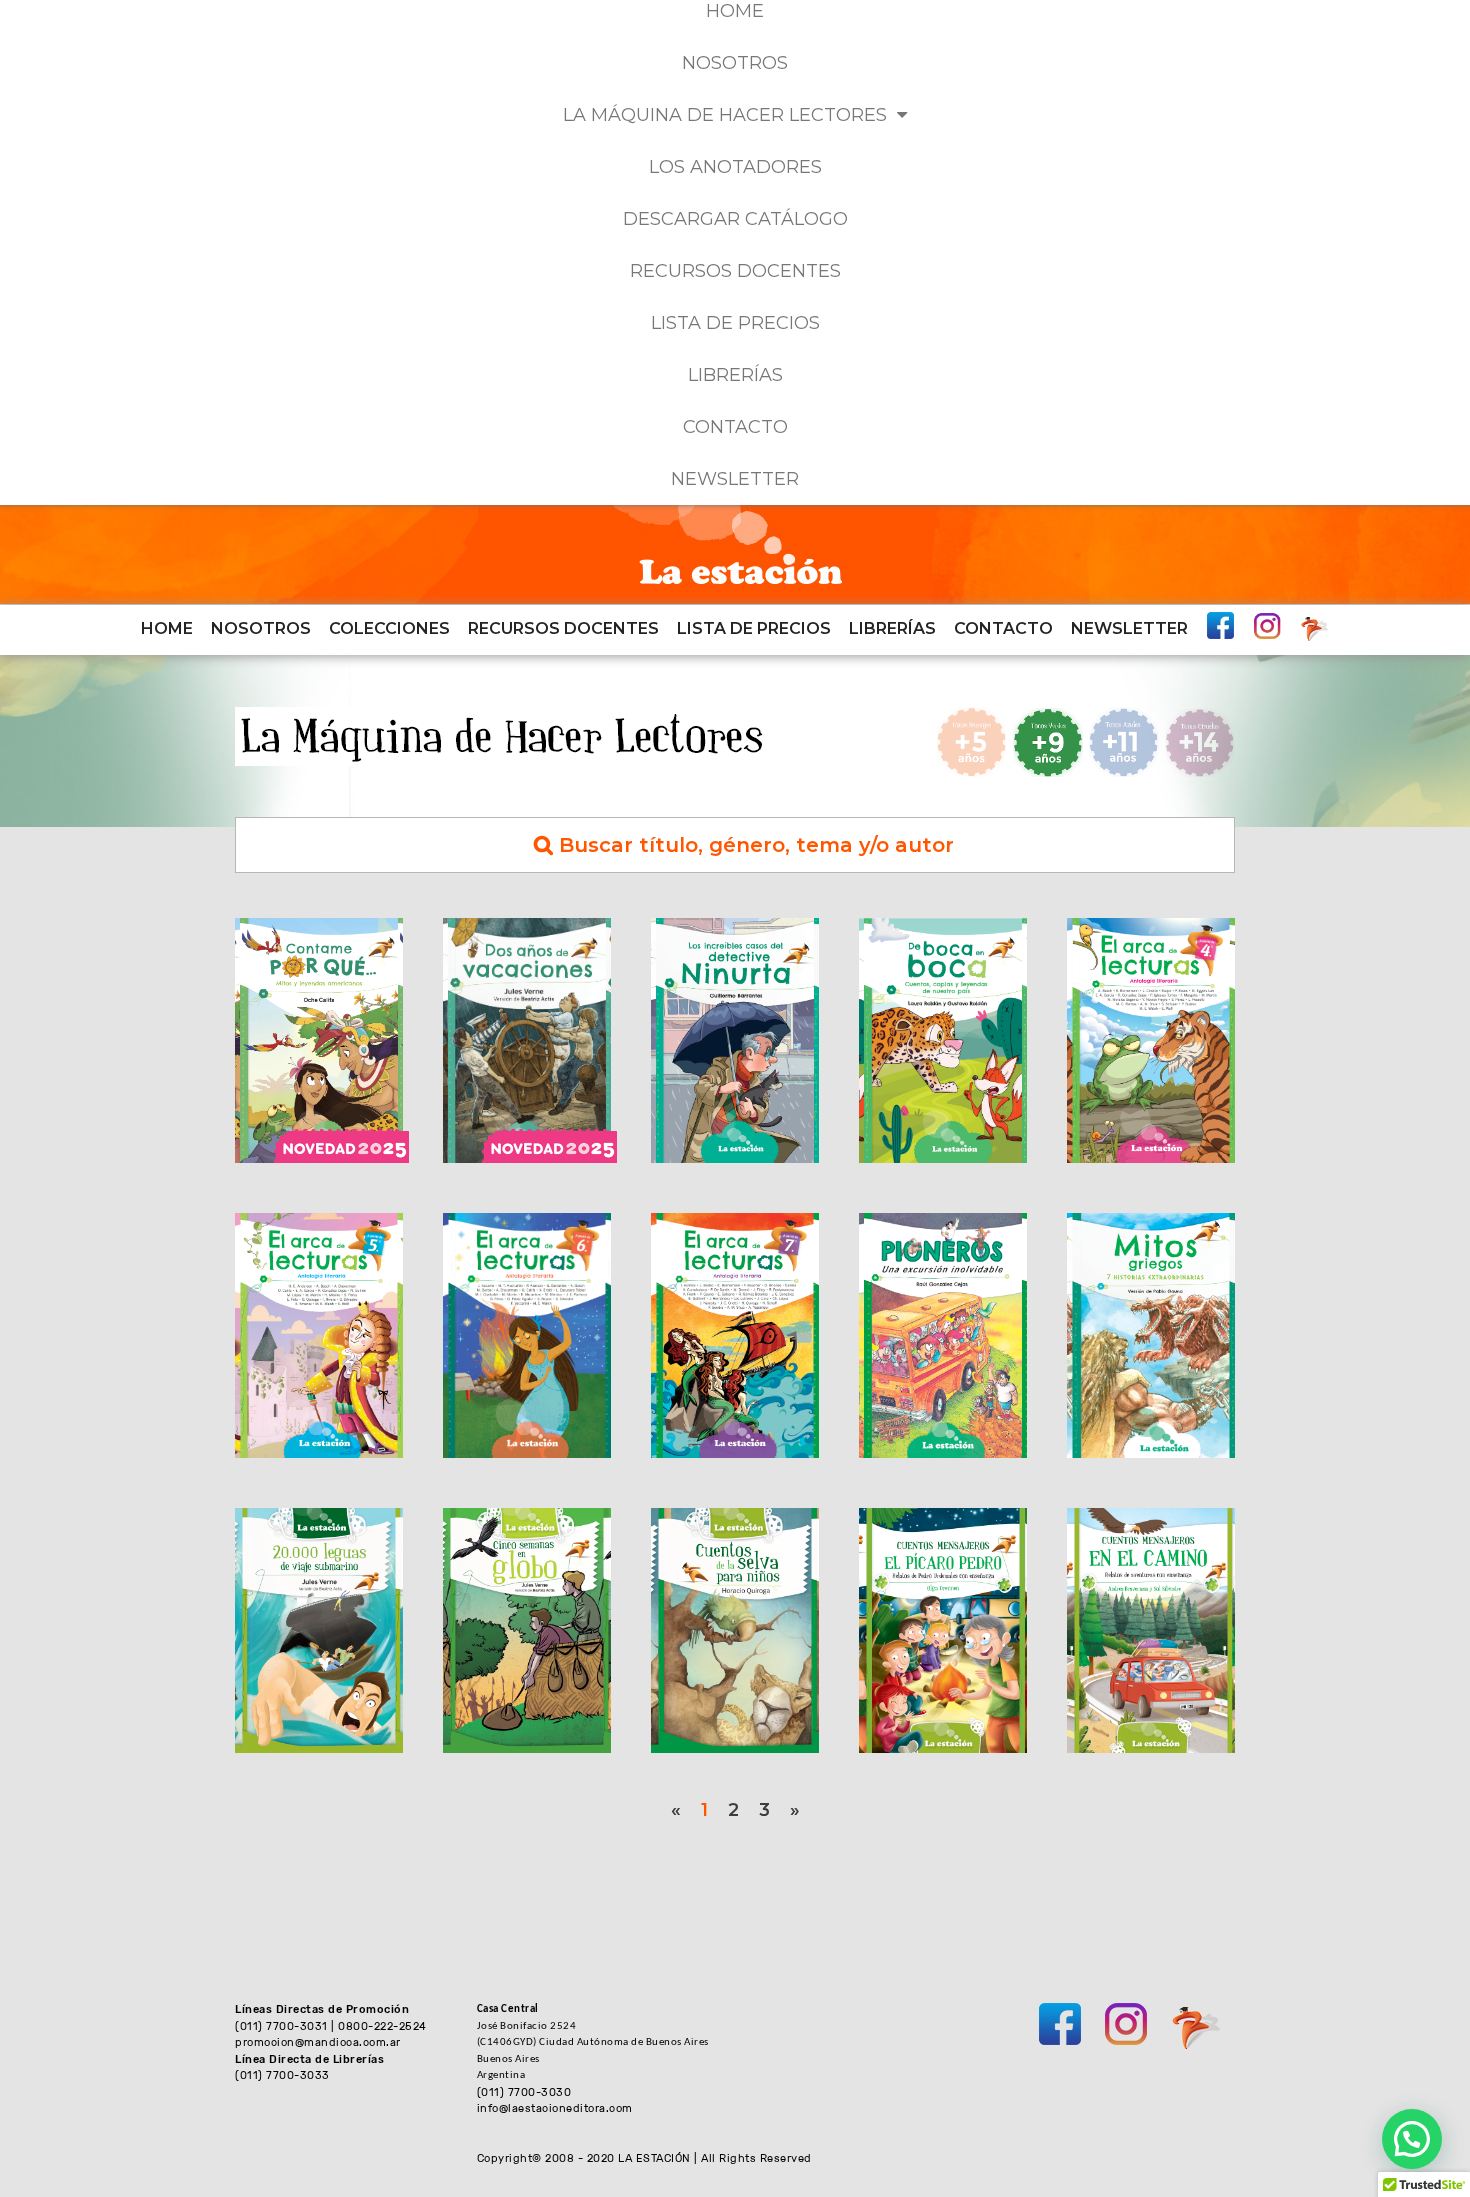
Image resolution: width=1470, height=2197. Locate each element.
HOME (167, 628)
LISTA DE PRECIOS (735, 323)
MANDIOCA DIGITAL (1314, 628)
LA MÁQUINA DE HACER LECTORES (725, 115)
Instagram (1267, 625)
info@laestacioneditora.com (555, 2108)
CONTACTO (735, 427)
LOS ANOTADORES (735, 167)
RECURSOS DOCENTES (735, 271)
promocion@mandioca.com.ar (318, 2042)
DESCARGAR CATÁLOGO (735, 219)
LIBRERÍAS (735, 375)
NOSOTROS (735, 63)
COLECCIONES (389, 628)
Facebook (1220, 625)
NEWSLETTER (735, 479)
